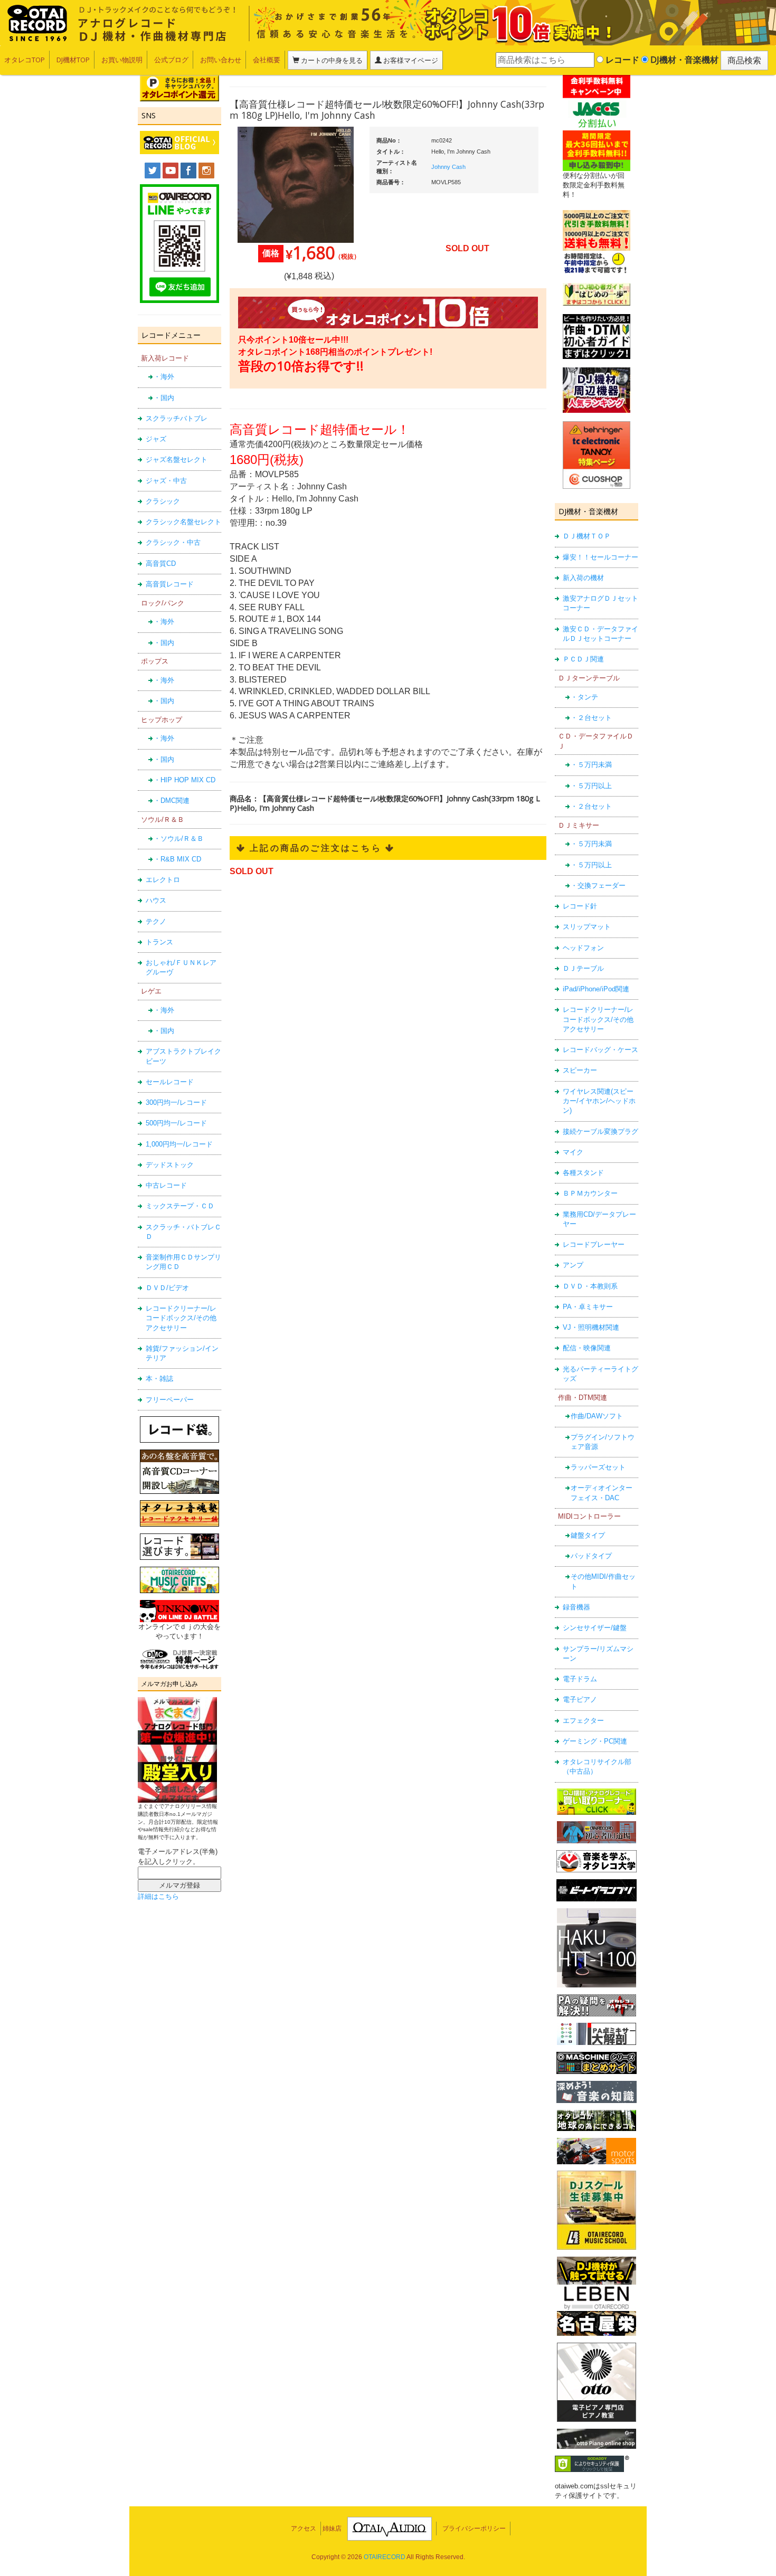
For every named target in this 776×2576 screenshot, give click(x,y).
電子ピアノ (580, 1699)
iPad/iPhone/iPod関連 (596, 989)
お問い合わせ (221, 60)
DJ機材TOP (73, 60)
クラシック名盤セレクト (183, 522)
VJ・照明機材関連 (591, 1327)
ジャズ (156, 439)
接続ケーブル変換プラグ (600, 1131)
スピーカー (580, 1070)
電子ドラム (580, 1679)
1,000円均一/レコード (179, 1144)
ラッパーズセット (598, 1467)
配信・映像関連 (587, 1348)
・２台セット (591, 718)
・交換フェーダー (598, 885)
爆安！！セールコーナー (600, 557)
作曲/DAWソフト (597, 1416)
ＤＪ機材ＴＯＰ (587, 536)
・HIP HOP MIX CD (184, 780)
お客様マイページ (410, 60)
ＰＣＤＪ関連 (583, 659)
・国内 (164, 398)
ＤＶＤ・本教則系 (590, 1286)
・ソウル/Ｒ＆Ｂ (179, 839)
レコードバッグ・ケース (600, 1050)
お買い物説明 (122, 60)
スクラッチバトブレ (177, 418)
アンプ (573, 1265)
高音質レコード (170, 584)
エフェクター (583, 1721)
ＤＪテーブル (583, 968)
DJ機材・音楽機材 (683, 60)
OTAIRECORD (385, 2557)
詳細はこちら (158, 1896)
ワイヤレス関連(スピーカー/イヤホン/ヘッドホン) (599, 1101)
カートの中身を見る (331, 60)
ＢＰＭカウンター (590, 1193)
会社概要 (267, 60)
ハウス (156, 900)
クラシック (163, 501)
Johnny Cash (448, 167)
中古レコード (166, 1185)
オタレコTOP (25, 60)
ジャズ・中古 (166, 481)
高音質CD (161, 563)
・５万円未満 (591, 765)
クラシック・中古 (173, 542)
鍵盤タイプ (588, 1535)
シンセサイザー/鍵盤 (595, 1628)
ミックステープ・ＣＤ (180, 1206)
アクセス (304, 2528)
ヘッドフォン (583, 948)
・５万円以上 (591, 786)
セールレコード (170, 1082)
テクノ (156, 921)
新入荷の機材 (583, 578)
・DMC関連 (172, 801)
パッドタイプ (591, 1556)
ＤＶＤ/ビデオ (167, 1288)
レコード (621, 60)
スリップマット (587, 927)
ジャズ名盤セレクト (177, 460)
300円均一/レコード (176, 1102)
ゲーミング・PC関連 (595, 1741)
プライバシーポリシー (474, 2528)
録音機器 (576, 1607)
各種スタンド (583, 1173)
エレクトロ (163, 880)
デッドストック (170, 1165)
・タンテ (584, 697)
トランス (159, 942)
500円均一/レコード (176, 1123)
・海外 (164, 377)
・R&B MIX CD (177, 859)
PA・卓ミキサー (588, 1307)
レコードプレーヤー (594, 1244)
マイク (573, 1152)
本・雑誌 (159, 1379)
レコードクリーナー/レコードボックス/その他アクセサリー (181, 1318)
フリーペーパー (170, 1400)
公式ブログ (171, 60)
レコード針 (580, 906)
